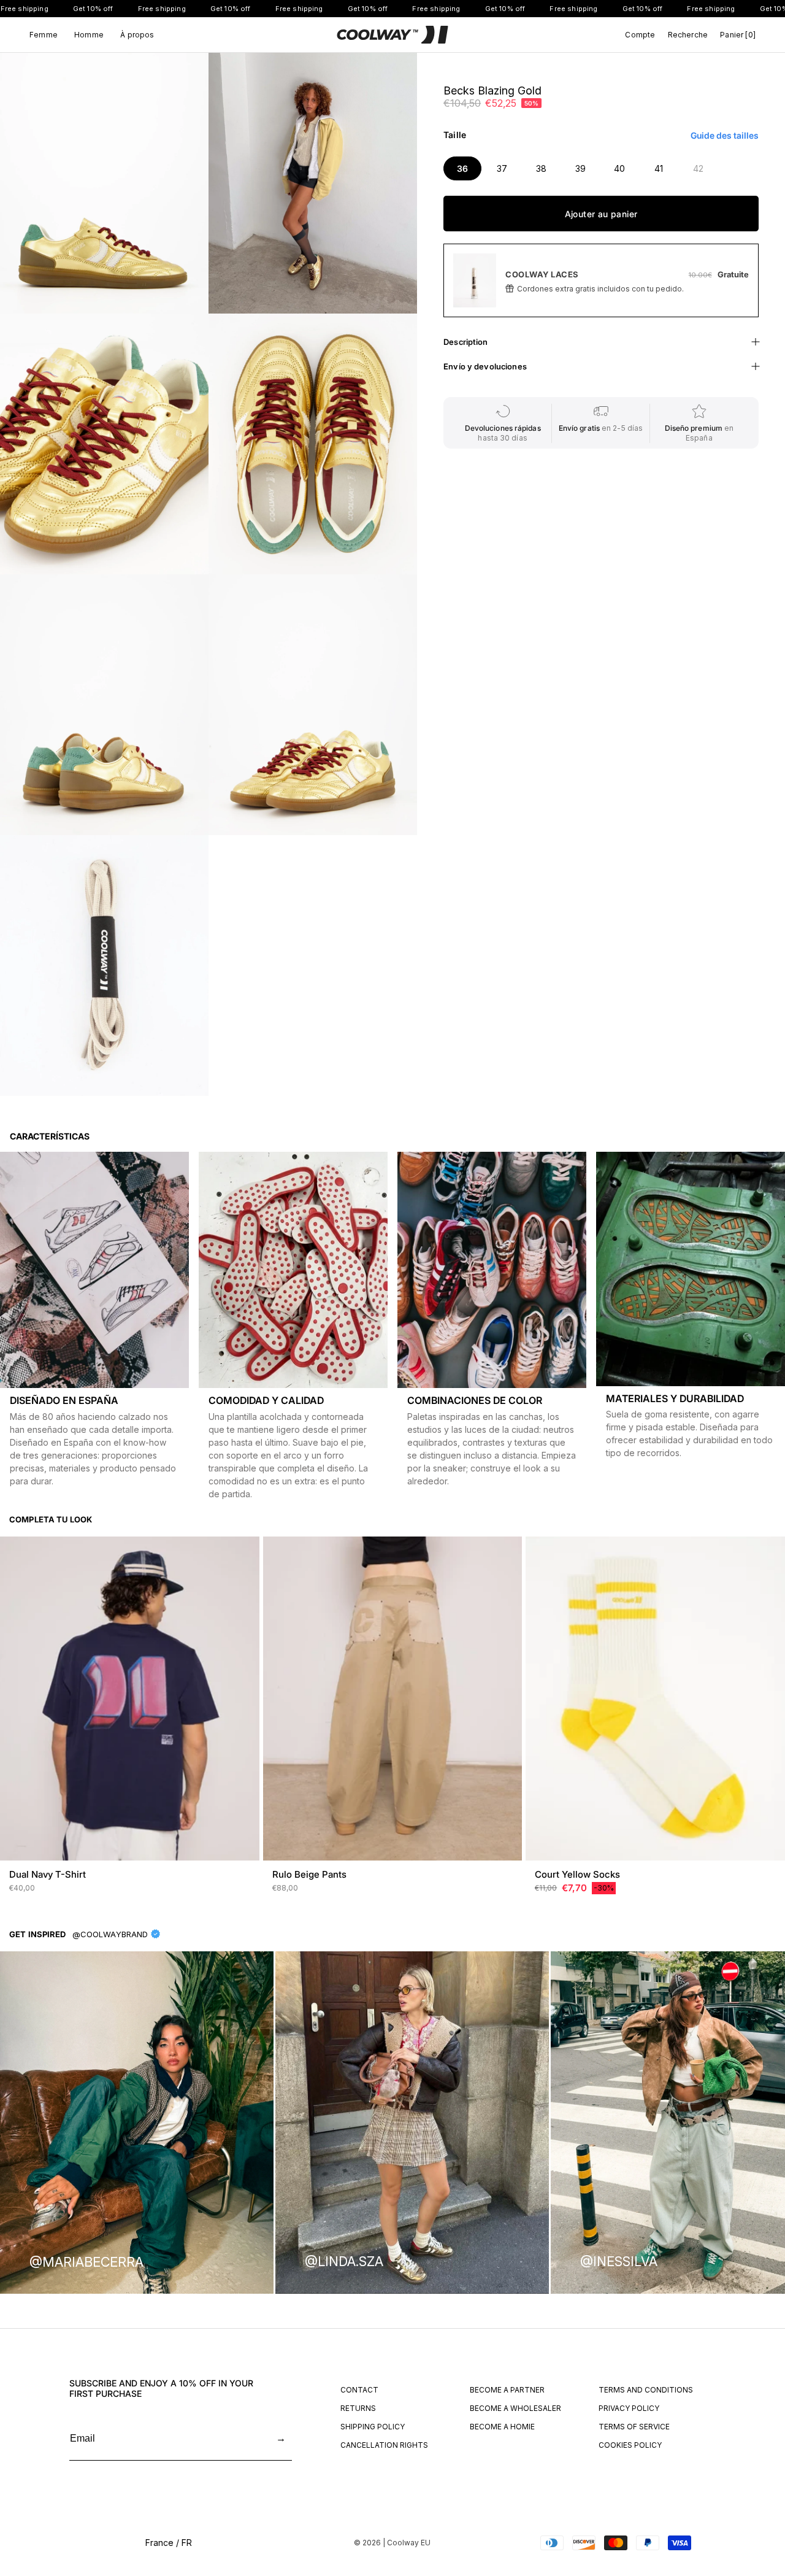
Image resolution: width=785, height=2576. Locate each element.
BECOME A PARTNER (507, 2390)
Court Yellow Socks (577, 1874)
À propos (137, 35)
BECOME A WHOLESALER (515, 2408)
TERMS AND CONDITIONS (646, 2390)
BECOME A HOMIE (502, 2427)
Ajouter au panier (601, 214)
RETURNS (358, 2408)
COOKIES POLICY (630, 2445)
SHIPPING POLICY (373, 2427)
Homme (89, 35)
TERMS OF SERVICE (634, 2427)
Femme (44, 35)
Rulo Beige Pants (309, 1874)
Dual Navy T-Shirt (48, 1874)
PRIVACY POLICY (629, 2408)
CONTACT (359, 2390)
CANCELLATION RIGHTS (384, 2445)
